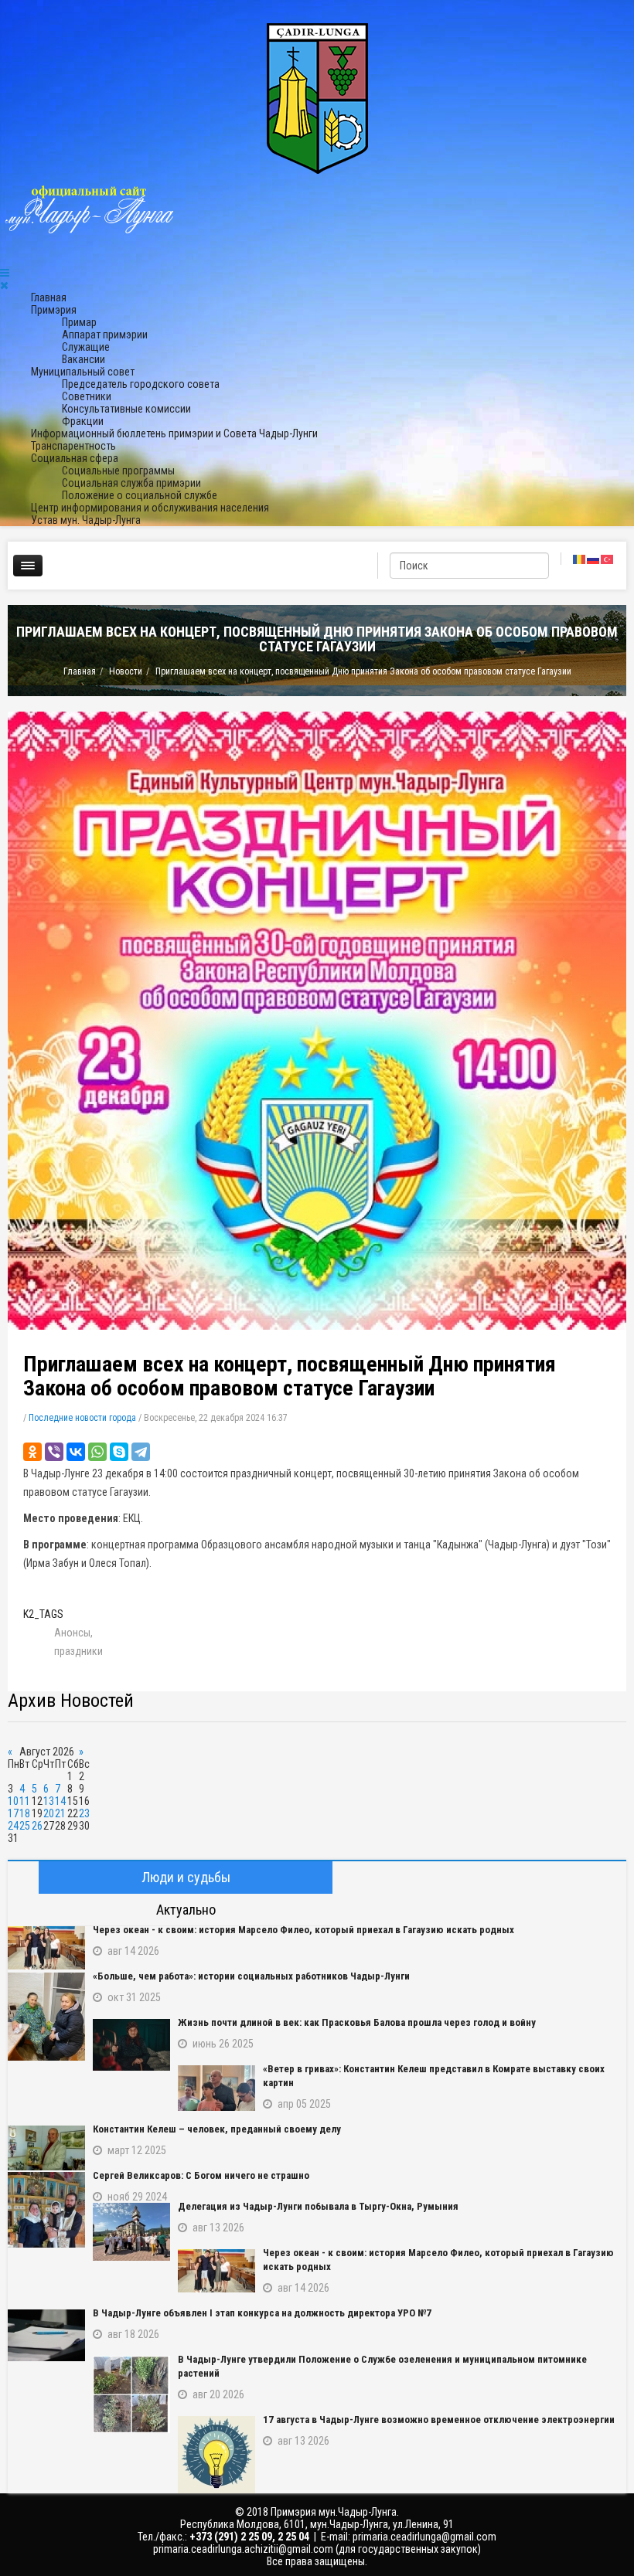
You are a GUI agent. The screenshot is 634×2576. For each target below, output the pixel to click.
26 (37, 1826)
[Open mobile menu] (5, 273)
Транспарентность (73, 446)
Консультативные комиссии (126, 409)
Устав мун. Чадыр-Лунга (86, 520)
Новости (126, 671)
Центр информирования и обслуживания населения (150, 508)
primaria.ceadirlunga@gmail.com (424, 2537)
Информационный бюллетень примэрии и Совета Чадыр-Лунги (174, 433)
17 (13, 1813)
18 (25, 1813)
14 (60, 1801)
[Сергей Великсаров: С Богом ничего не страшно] (46, 2210)
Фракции (83, 421)
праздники (78, 1651)
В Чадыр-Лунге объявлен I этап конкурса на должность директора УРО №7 (262, 2313)
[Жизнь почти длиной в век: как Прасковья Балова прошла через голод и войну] (131, 2045)
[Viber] (54, 1452)
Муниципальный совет (83, 372)
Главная (49, 297)
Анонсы (72, 1633)
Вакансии (84, 359)
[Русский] (594, 559)
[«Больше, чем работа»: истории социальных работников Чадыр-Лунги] (46, 2017)
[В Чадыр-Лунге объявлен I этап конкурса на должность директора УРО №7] (46, 2335)
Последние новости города (82, 1418)
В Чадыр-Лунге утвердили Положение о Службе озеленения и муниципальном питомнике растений (382, 2366)
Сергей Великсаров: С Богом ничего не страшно (201, 2175)
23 (84, 1813)
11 (25, 1801)
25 (25, 1826)
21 (60, 1813)
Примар (79, 322)
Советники (87, 396)
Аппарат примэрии (105, 335)
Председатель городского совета (141, 384)
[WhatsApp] (97, 1452)
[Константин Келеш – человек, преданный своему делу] (46, 2148)
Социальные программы (118, 471)
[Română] (580, 559)
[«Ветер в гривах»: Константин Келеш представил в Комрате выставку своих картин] (216, 2088)
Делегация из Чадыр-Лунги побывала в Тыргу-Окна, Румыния (318, 2206)
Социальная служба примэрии (131, 483)
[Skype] (119, 1452)
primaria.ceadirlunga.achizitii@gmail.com (243, 2549)
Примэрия (54, 310)
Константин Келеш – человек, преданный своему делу (217, 2129)
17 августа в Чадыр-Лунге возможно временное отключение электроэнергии (439, 2420)
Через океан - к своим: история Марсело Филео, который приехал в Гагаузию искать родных (303, 1930)
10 (13, 1801)
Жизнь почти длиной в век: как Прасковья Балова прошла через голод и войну (357, 2022)
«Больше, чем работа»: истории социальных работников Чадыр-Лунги (251, 1976)
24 (13, 1826)
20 (49, 1813)
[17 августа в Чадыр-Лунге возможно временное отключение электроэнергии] (216, 2455)
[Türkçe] (608, 559)
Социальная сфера (75, 458)
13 (49, 1801)
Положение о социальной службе (140, 495)
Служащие (86, 347)
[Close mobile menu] (4, 285)
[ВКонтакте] (76, 1452)
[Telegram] (141, 1452)
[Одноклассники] (32, 1452)
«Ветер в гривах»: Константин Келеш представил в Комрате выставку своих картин (434, 2076)
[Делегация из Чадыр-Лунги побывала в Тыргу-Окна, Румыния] (131, 2232)
